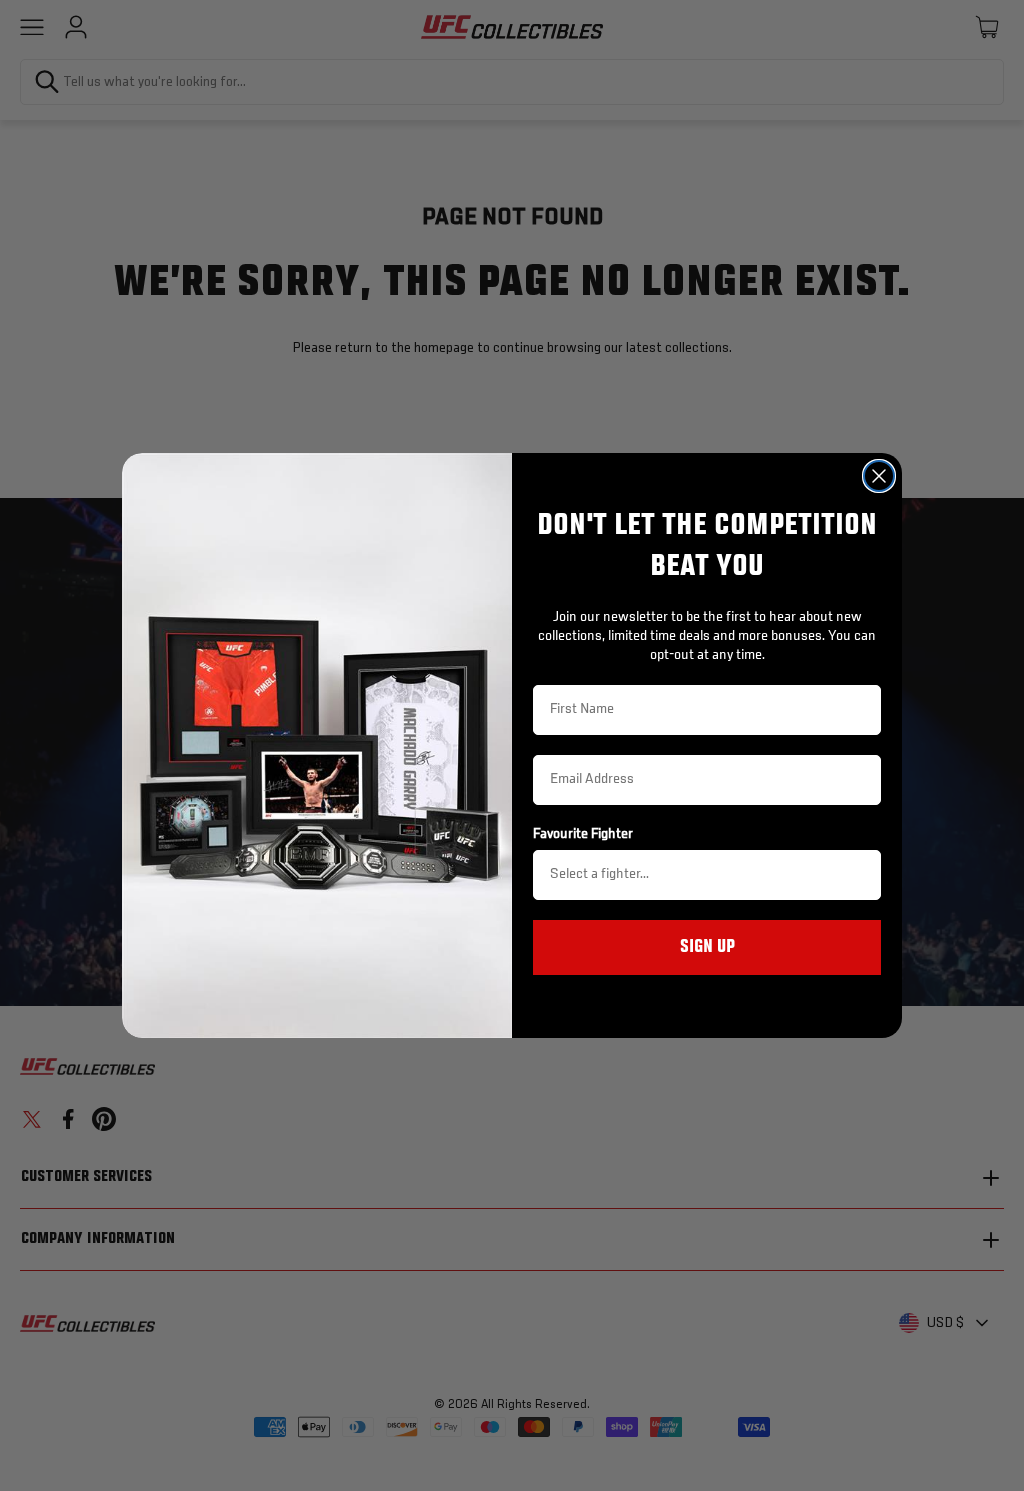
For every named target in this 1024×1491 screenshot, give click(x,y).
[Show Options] (862, 875)
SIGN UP (707, 947)
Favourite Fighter (583, 834)
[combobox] (701, 875)
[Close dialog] (879, 476)
